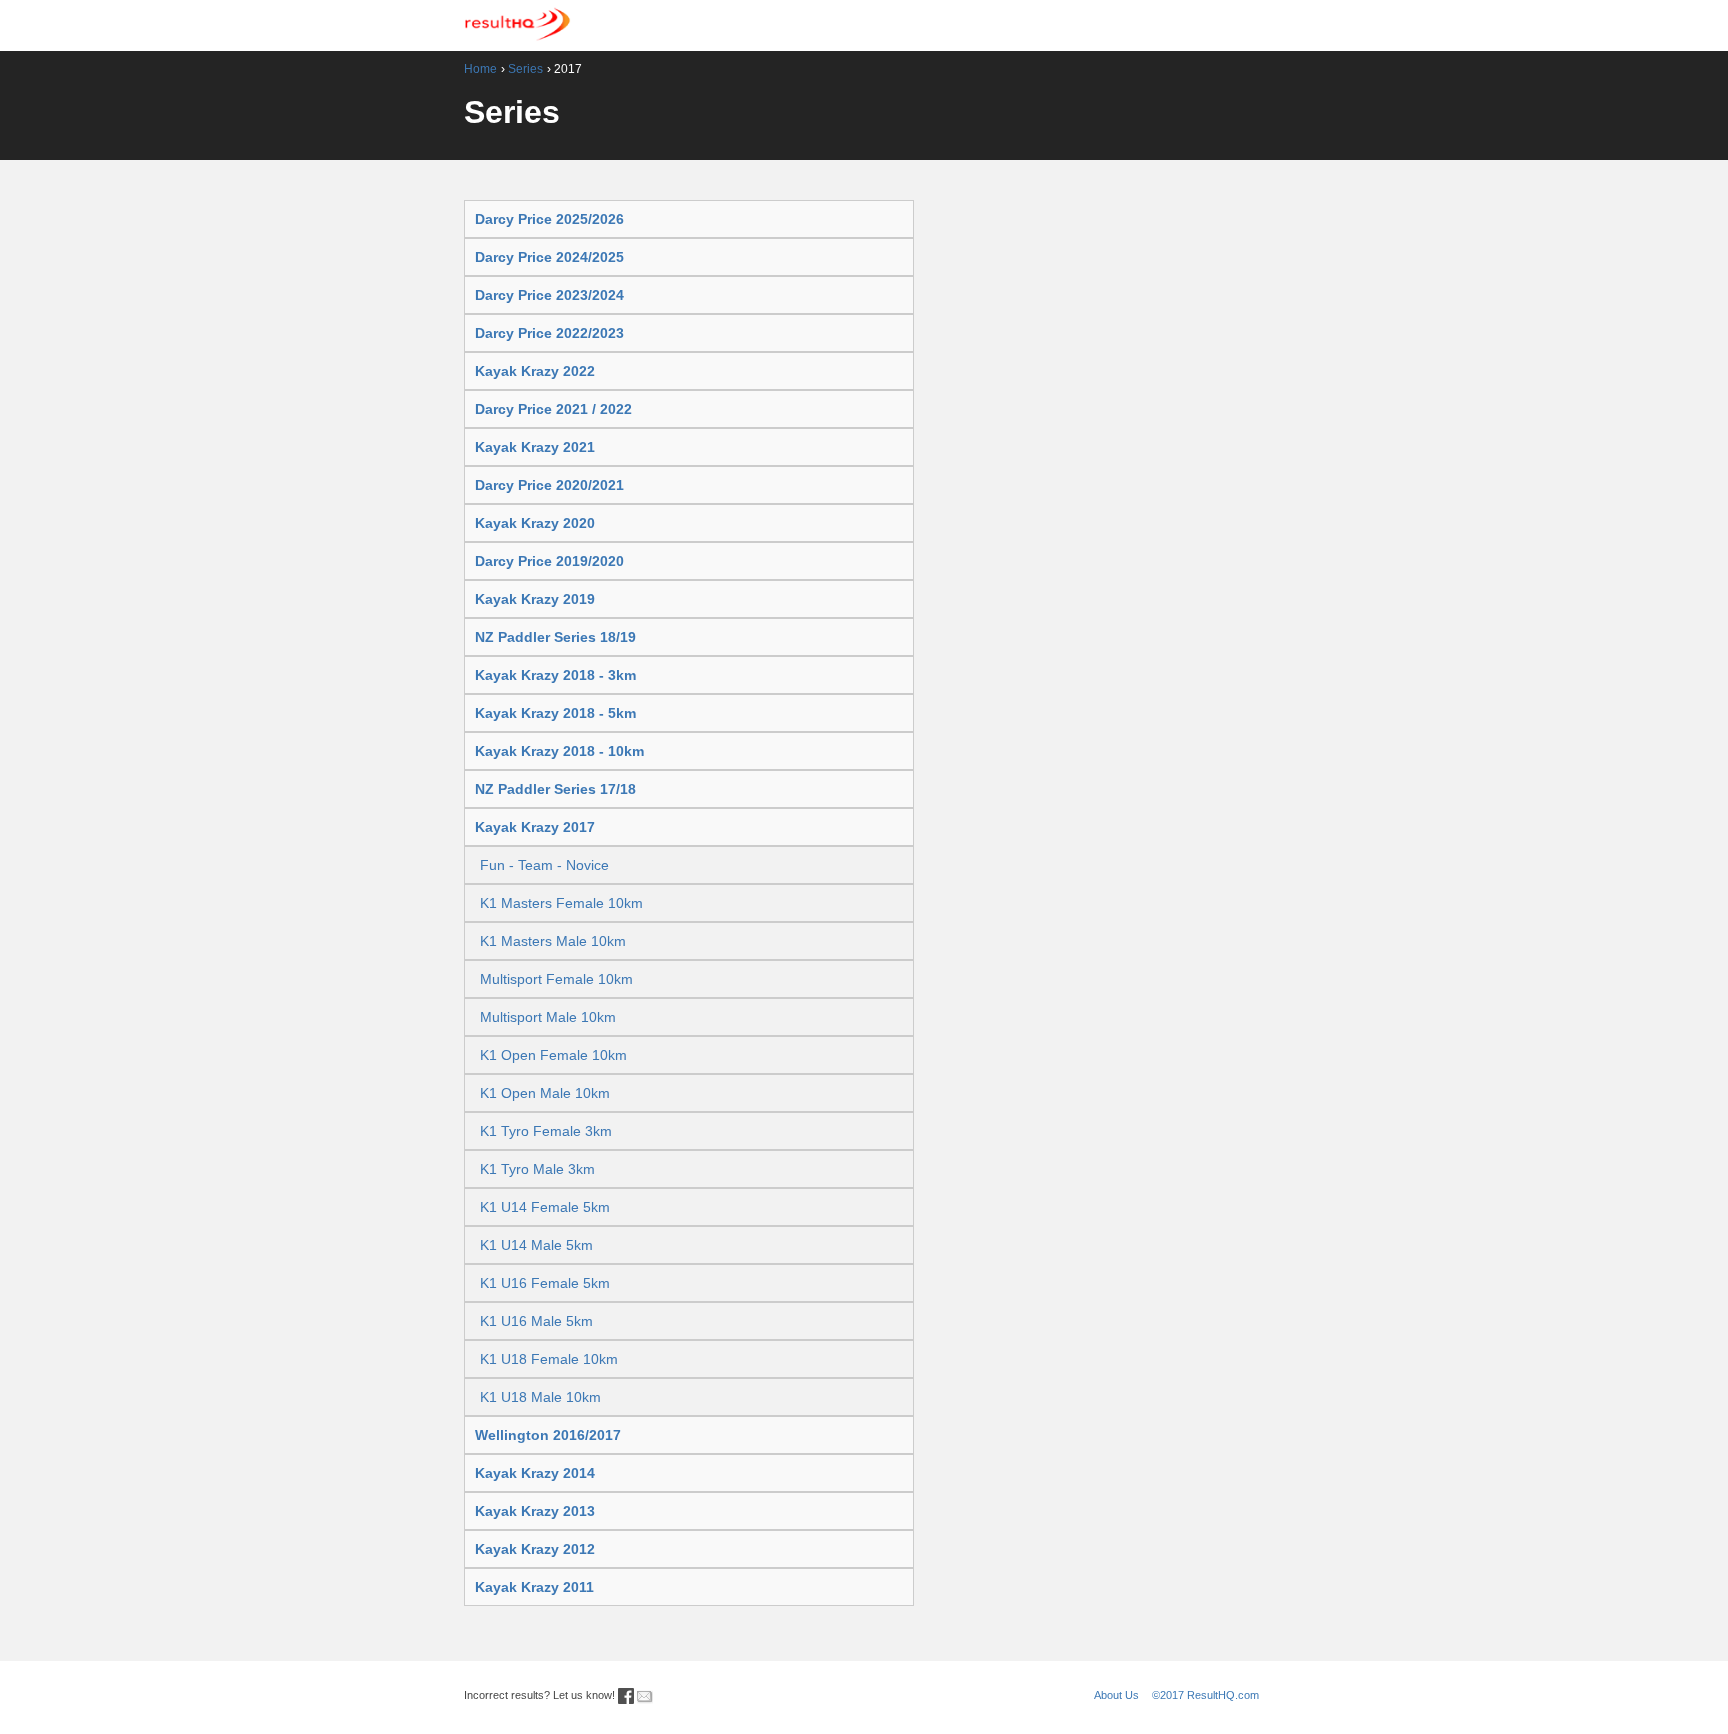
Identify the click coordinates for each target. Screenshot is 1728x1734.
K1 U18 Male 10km (540, 1397)
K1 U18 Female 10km (549, 1359)
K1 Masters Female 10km (561, 903)
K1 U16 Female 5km (545, 1283)
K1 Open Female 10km (553, 1055)
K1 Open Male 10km (545, 1093)
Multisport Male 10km (548, 1017)
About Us (1116, 1695)
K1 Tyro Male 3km (537, 1169)
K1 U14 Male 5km (536, 1245)
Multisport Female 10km (556, 979)
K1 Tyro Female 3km (546, 1131)
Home (480, 69)
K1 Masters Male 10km (553, 941)
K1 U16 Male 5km (536, 1321)
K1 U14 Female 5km (545, 1207)
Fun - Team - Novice (544, 865)
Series (525, 69)
